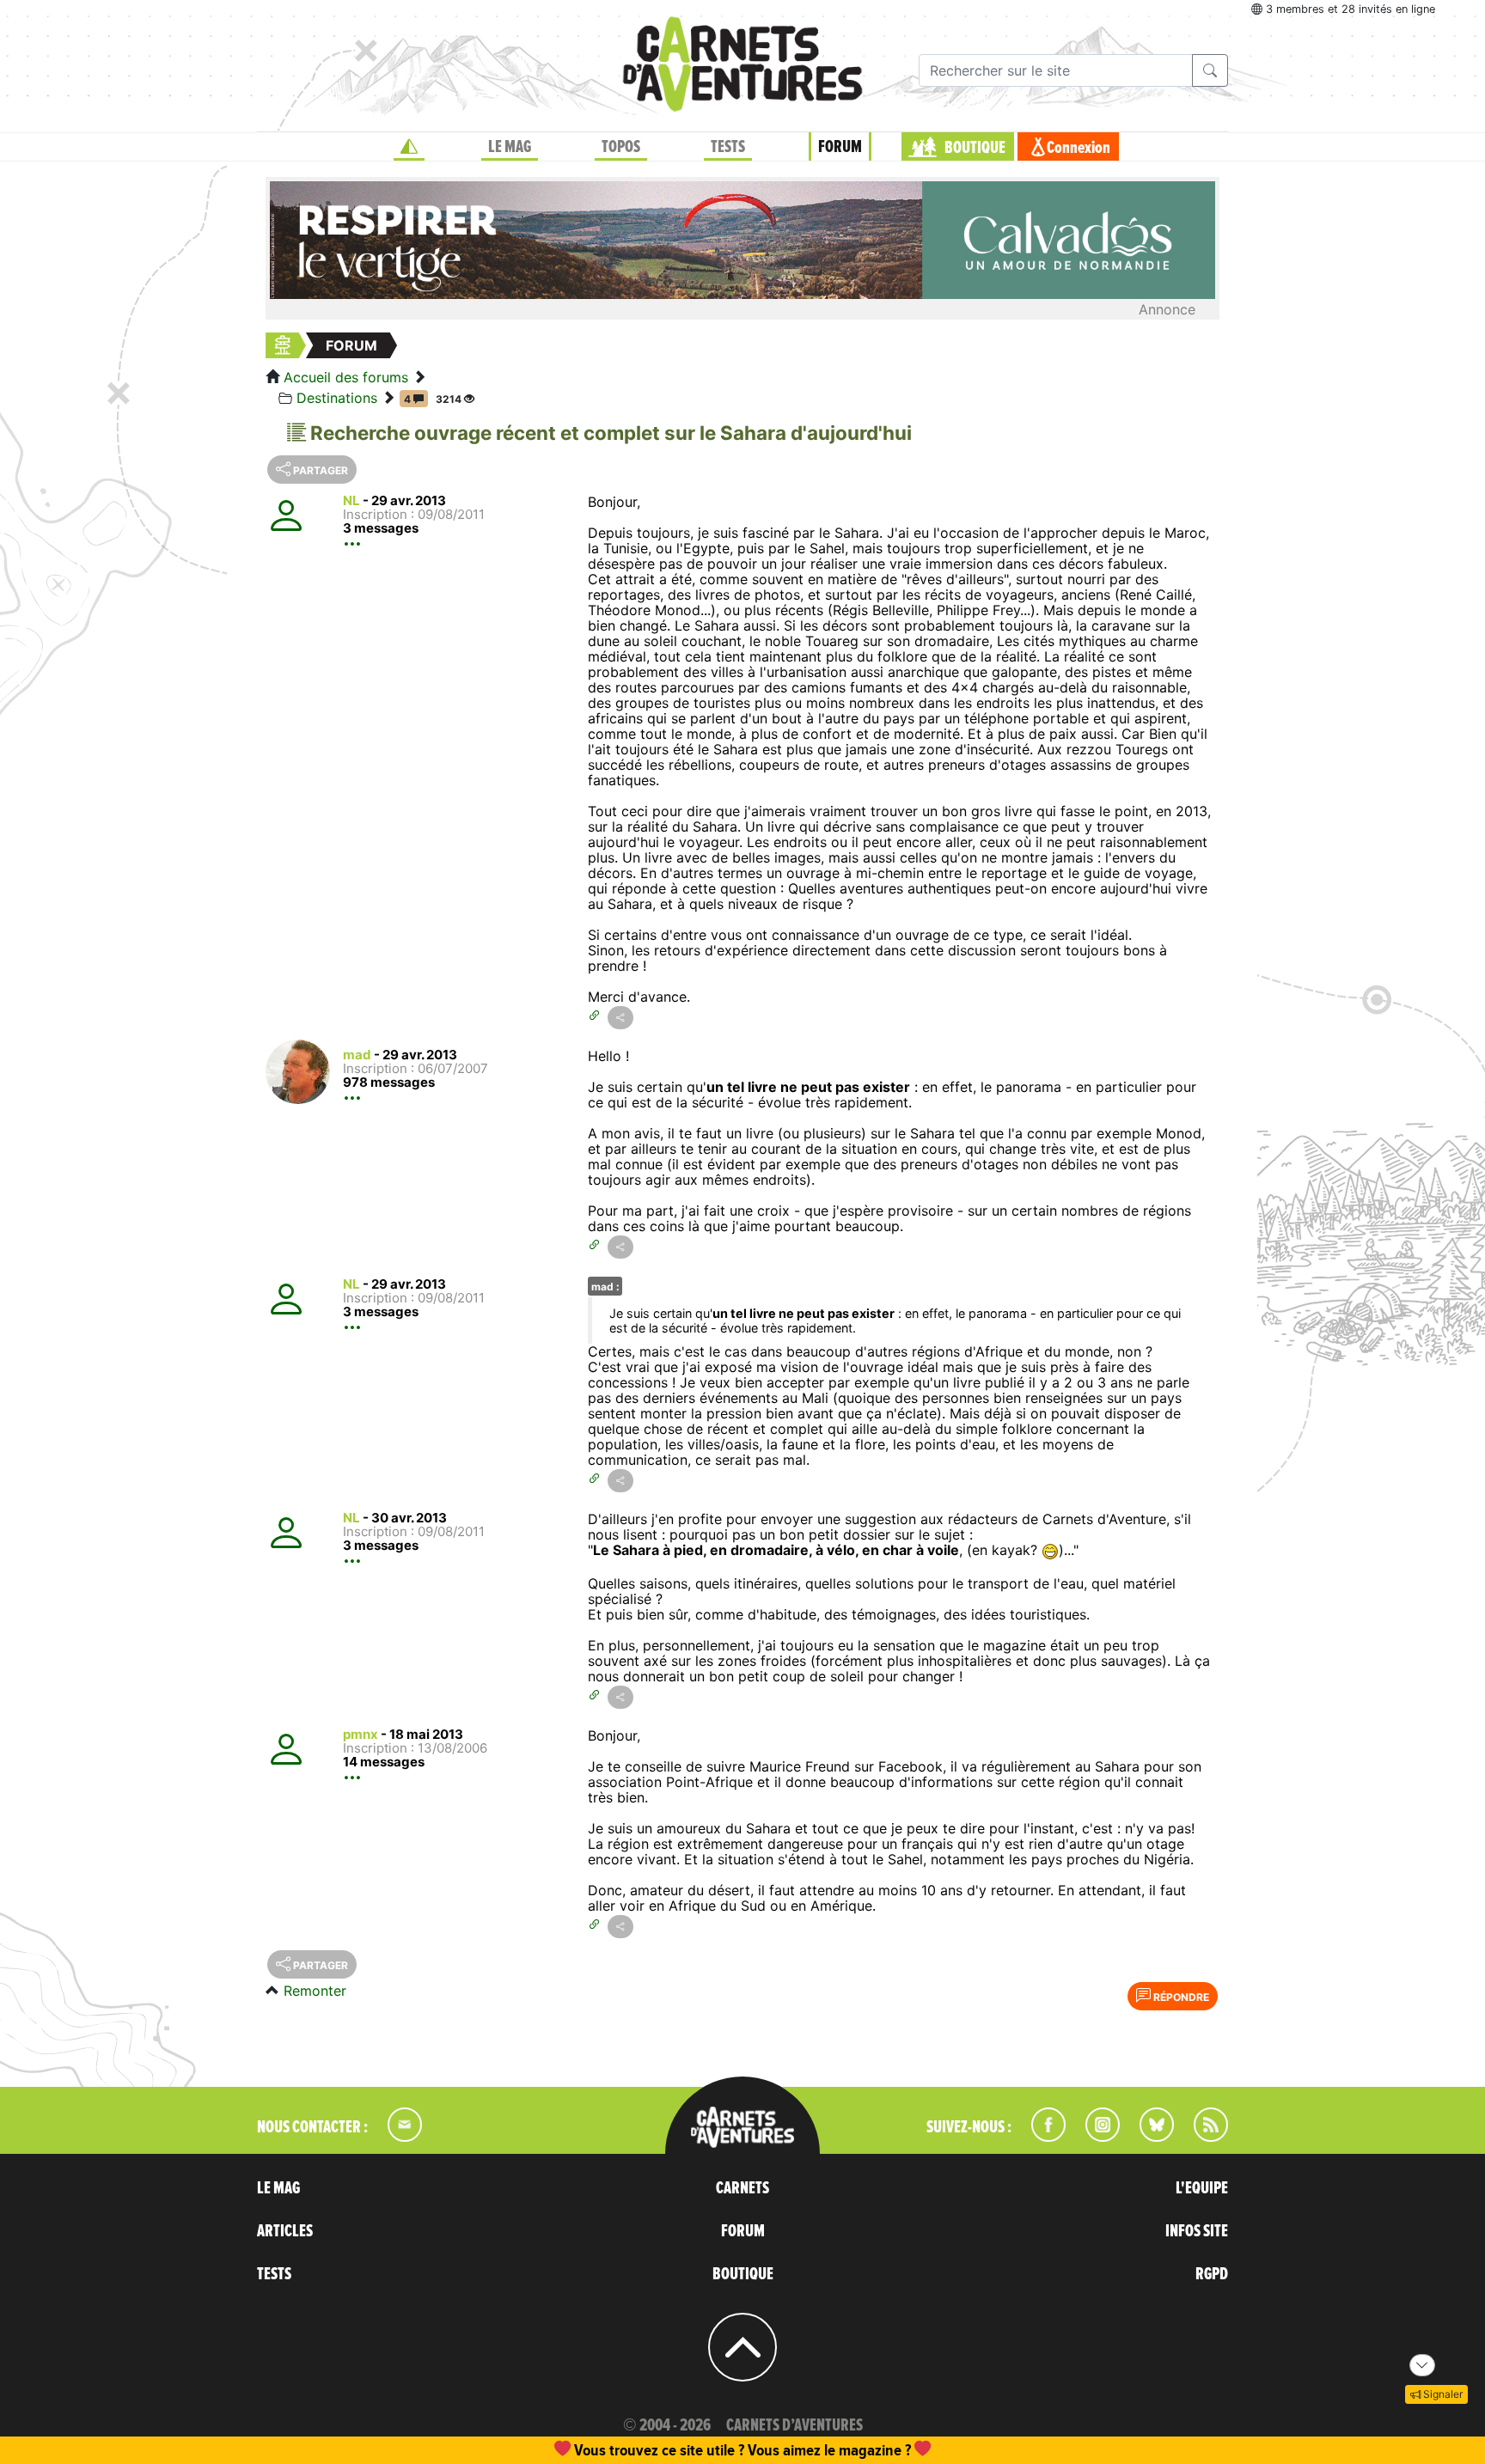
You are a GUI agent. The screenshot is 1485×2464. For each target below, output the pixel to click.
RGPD (1212, 2274)
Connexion (1079, 148)
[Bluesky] (1148, 2137)
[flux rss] (1202, 2137)
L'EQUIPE (1202, 2188)
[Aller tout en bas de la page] (1422, 2365)
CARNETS (742, 2188)
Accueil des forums (346, 377)
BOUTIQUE (975, 148)
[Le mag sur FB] (1041, 2137)
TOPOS (621, 147)
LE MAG (510, 147)
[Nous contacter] (396, 2137)
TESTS (728, 147)
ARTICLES (285, 2231)
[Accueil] (409, 147)
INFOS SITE (1197, 2231)
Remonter (315, 1991)
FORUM (840, 147)
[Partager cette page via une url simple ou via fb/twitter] (620, 1018)
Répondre (1180, 1997)
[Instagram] (1095, 2137)
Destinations (337, 398)
